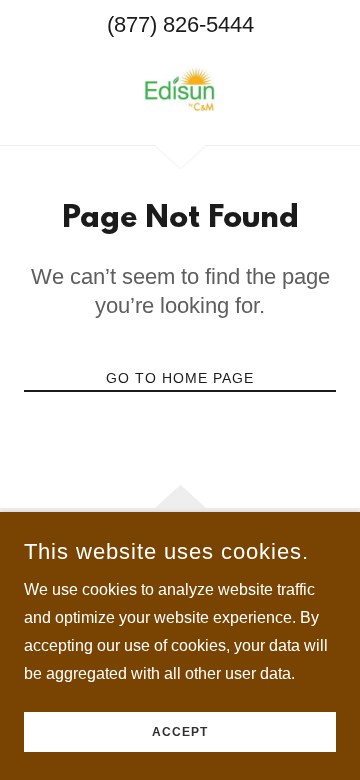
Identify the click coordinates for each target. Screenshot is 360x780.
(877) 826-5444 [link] (180, 24)
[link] (180, 89)
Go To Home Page (180, 378)
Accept (180, 732)
